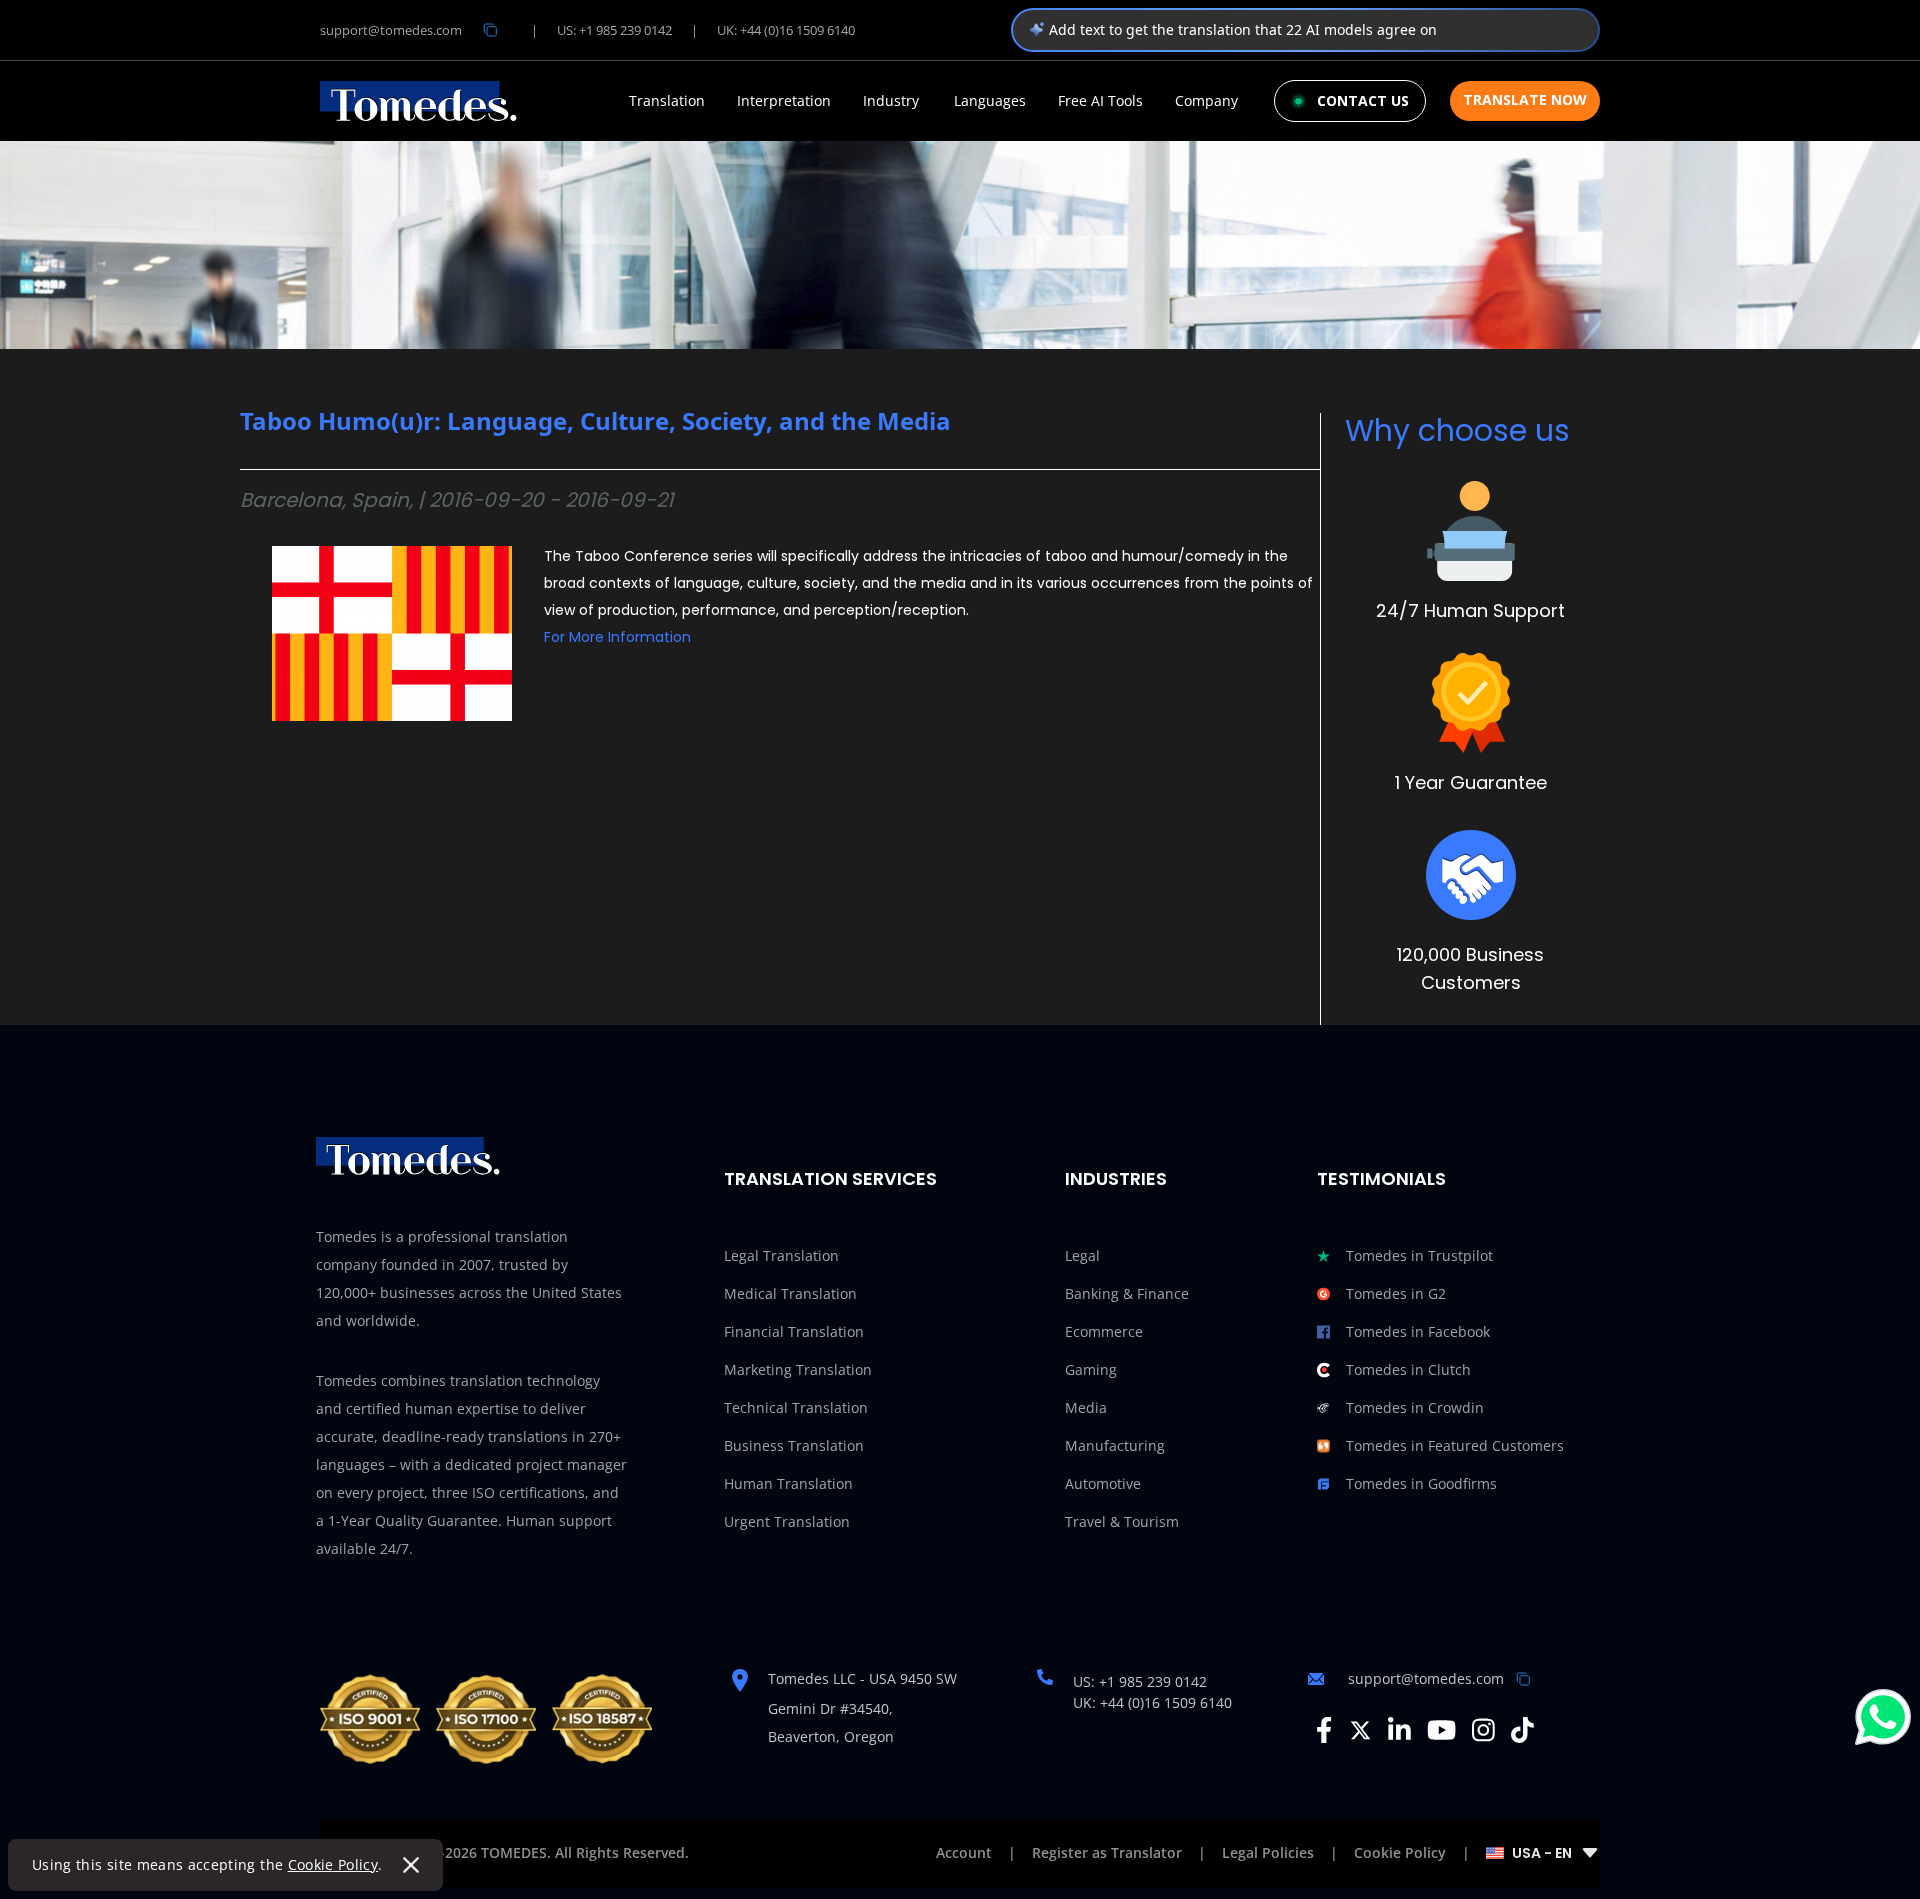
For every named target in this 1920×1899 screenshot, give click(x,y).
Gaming (1091, 1369)
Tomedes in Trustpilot (1419, 1255)
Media (1086, 1407)
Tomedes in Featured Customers (1455, 1445)
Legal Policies (1268, 1852)
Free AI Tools (1100, 101)
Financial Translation (794, 1331)
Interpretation (784, 101)
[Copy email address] (490, 30)
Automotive (1103, 1483)
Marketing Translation (798, 1369)
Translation (667, 101)
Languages (990, 101)
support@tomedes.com (391, 30)
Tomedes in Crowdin (1415, 1407)
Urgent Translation (787, 1521)
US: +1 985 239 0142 (614, 30)
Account (964, 1852)
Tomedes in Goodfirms (1421, 1483)
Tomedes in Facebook (1418, 1331)
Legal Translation (781, 1255)
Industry (891, 101)
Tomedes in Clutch (1408, 1369)
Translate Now (1525, 99)
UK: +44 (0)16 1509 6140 (786, 30)
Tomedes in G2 (1396, 1293)
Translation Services (830, 1178)
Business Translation (794, 1445)
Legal (1082, 1255)
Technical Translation (796, 1407)
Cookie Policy (333, 1864)
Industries (1116, 1178)
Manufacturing (1115, 1445)
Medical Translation (790, 1293)
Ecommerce (1104, 1331)
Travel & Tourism (1122, 1521)
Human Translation (788, 1483)
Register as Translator (1107, 1852)
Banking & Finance (1127, 1293)
